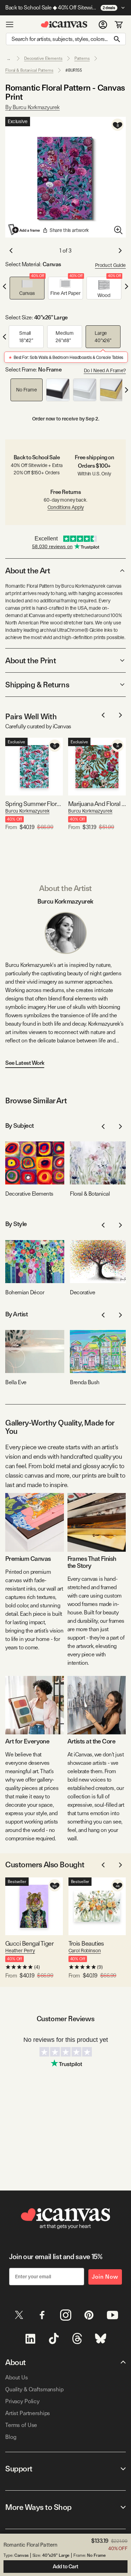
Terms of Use (21, 2425)
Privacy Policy (22, 2401)
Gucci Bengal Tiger (29, 1943)
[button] (27, 288)
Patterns (82, 58)
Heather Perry (20, 1951)
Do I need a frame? (105, 370)
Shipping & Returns (37, 685)
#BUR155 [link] (74, 70)
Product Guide (110, 265)
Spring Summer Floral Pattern (34, 804)
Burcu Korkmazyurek (27, 811)
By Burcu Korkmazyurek (32, 107)
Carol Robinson (85, 1951)
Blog (11, 2437)
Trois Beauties (86, 1943)
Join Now (105, 2277)
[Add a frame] (24, 229)
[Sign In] (103, 24)
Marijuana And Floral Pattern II (97, 804)
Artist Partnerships (28, 2413)
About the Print (31, 660)
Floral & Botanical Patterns (29, 70)
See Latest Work (25, 1063)
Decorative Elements (43, 58)
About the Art (28, 571)
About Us (17, 2377)
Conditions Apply (66, 507)
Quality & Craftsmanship (34, 2389)
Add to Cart (65, 2567)
